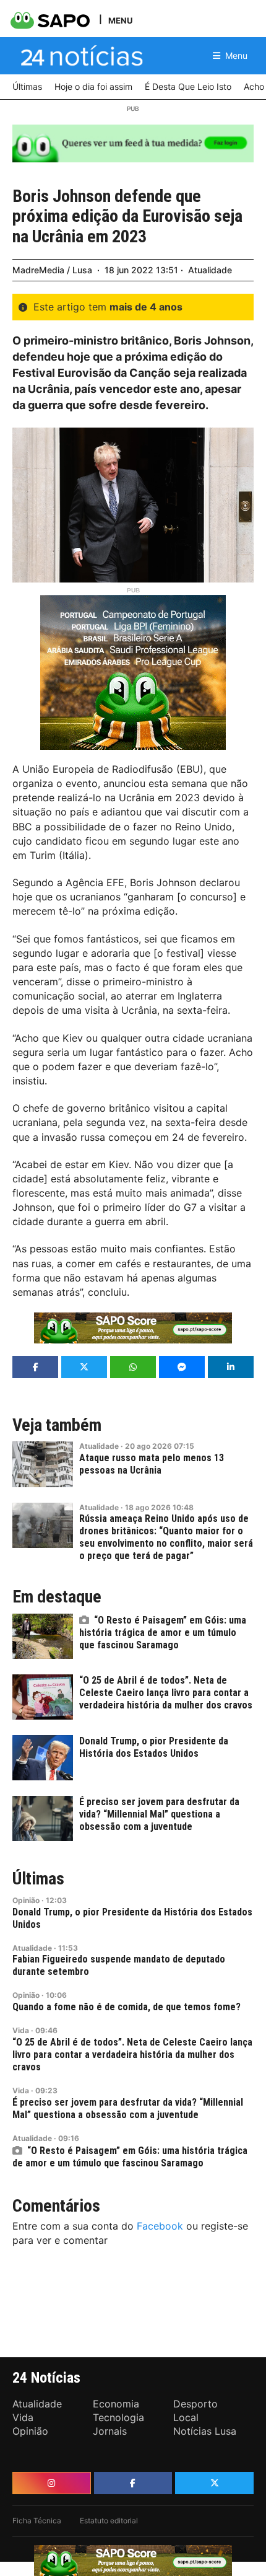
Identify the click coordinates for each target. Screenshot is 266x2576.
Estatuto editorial (109, 2521)
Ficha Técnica (37, 2521)
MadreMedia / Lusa (52, 270)
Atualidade (210, 270)
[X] (214, 2483)
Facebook (160, 2226)
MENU (120, 20)
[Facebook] (133, 2483)
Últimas (38, 1879)
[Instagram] (52, 2483)
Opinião (26, 1900)
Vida (21, 2030)
